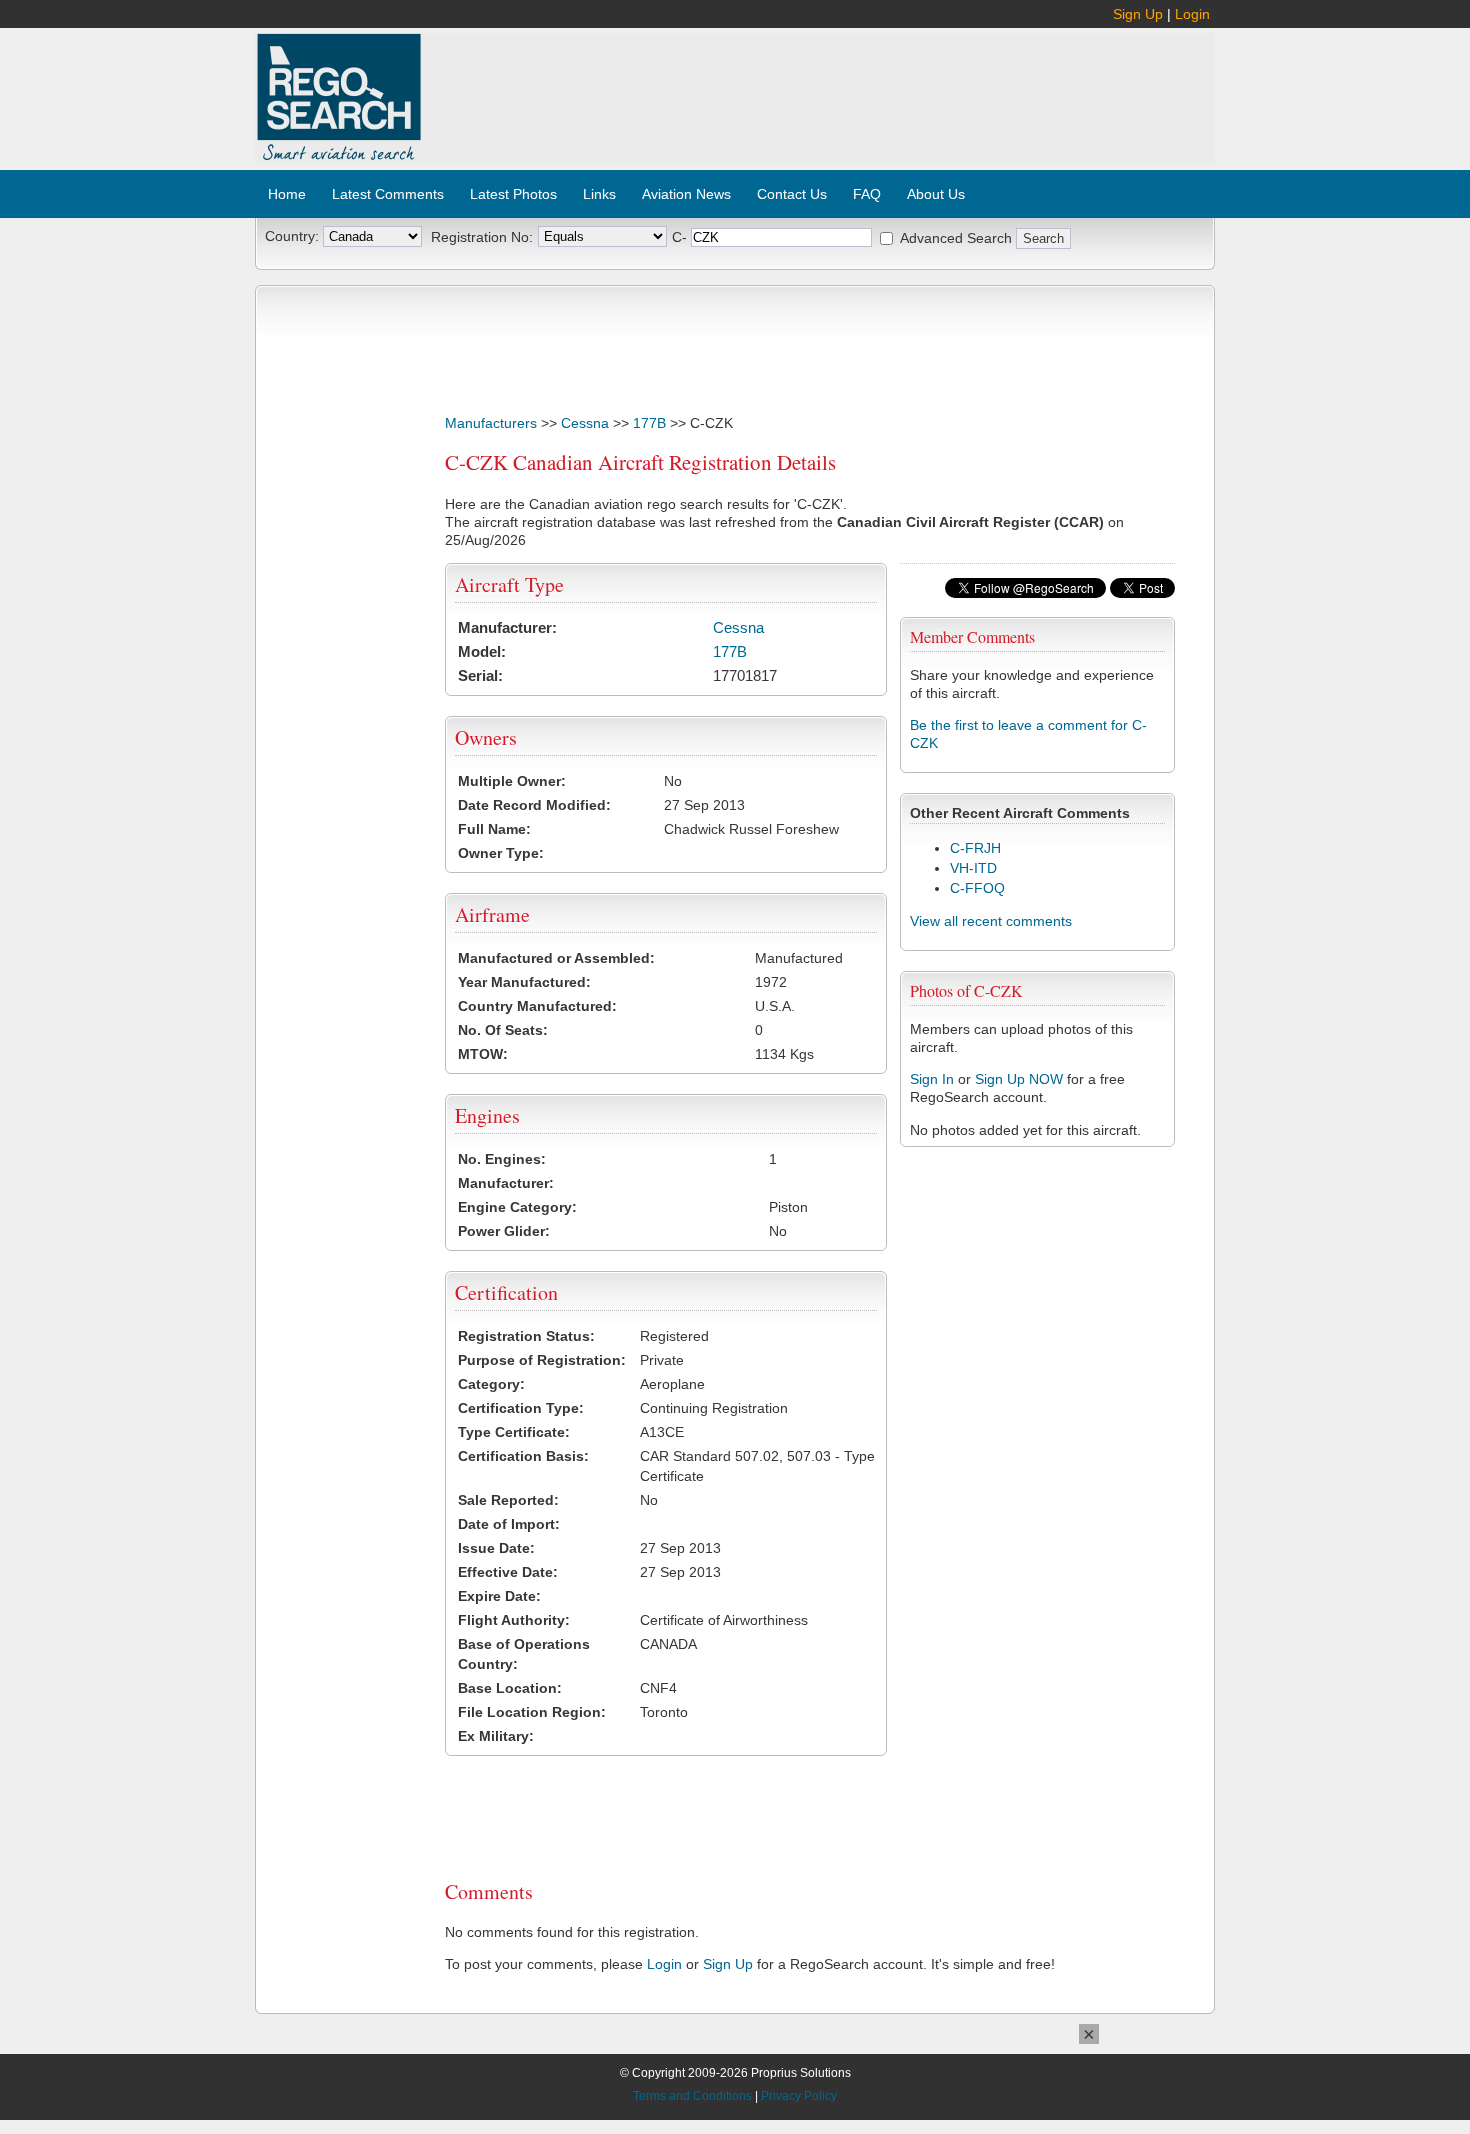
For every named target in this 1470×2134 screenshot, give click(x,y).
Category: (491, 1384)
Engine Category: (517, 1207)
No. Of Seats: (503, 1030)
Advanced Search (956, 238)
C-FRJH (975, 848)
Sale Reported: (508, 1500)
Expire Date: (499, 1596)
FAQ (867, 194)
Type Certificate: (514, 1432)
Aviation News (686, 194)
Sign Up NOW (1019, 1079)
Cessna (585, 423)
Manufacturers (491, 423)
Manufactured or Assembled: (556, 958)
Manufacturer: (507, 627)
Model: (482, 651)
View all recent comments (991, 921)
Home (287, 194)
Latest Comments (388, 194)
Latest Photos (513, 194)
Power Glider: (504, 1231)
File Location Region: (532, 1712)
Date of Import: (509, 1524)
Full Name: (494, 829)
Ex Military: (496, 1736)
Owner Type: (501, 853)
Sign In (932, 1079)
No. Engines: (502, 1159)
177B (649, 423)
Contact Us (792, 194)
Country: (292, 236)
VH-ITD (973, 868)
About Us (936, 194)
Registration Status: (526, 1336)
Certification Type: (521, 1408)
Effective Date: (508, 1572)
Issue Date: (496, 1548)
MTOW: (483, 1054)
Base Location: (510, 1688)
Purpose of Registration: (542, 1360)
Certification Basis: (523, 1456)
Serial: (480, 675)
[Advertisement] (819, 88)
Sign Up (1138, 14)
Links (599, 194)
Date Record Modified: (534, 805)
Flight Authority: (514, 1620)
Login (1192, 14)
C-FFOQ (977, 888)
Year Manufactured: (524, 982)
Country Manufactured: (537, 1006)
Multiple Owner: (512, 781)
